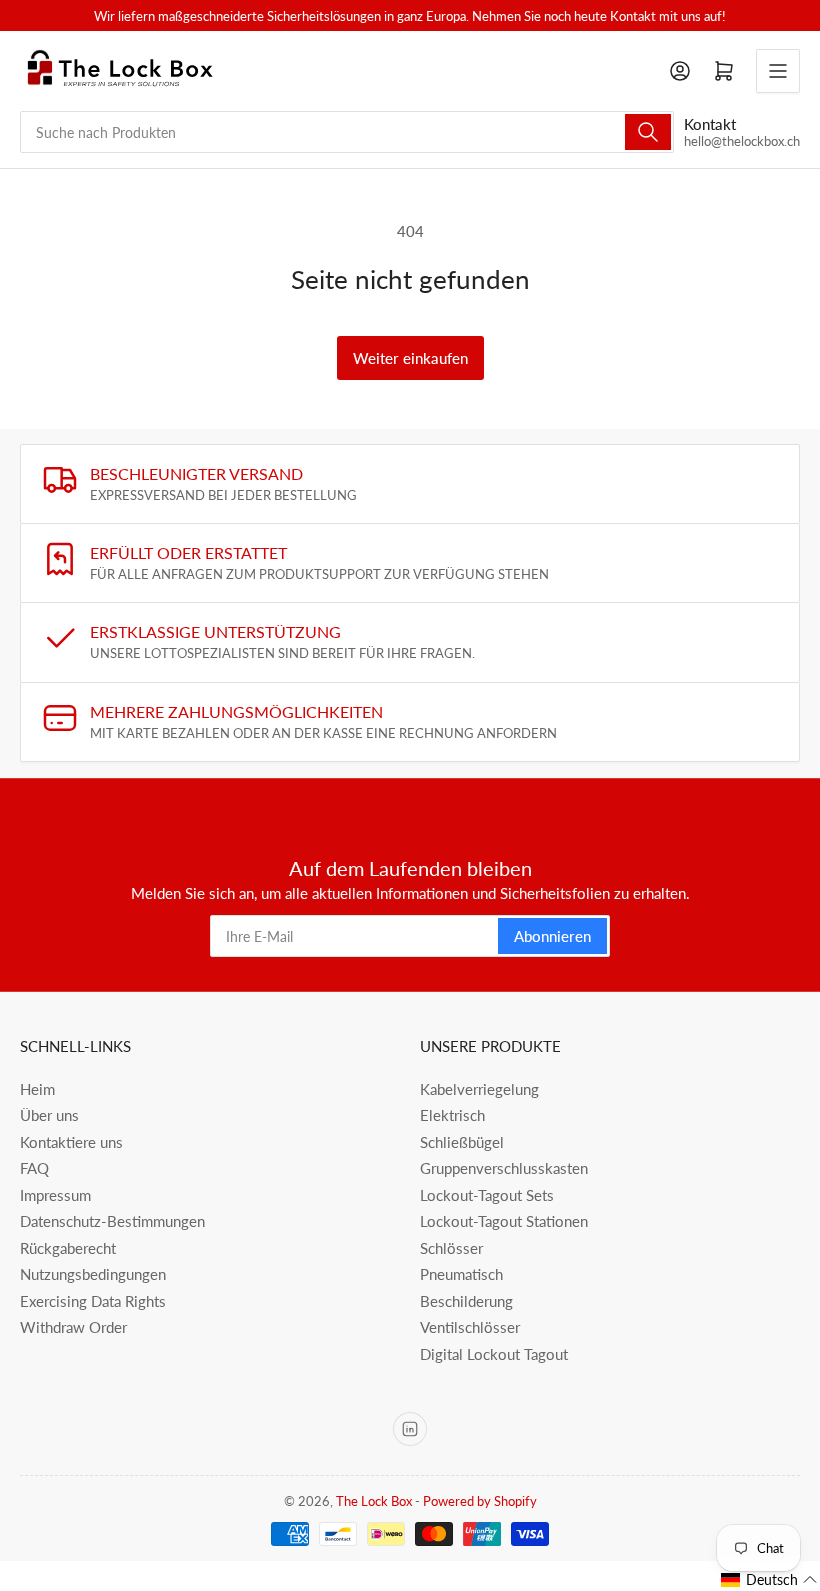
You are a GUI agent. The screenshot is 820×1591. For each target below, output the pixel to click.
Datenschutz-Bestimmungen (112, 1221)
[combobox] (347, 132)
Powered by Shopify (480, 1501)
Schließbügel (462, 1142)
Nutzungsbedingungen (93, 1274)
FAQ (34, 1168)
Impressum (55, 1195)
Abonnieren (552, 936)
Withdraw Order (73, 1327)
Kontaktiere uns (71, 1142)
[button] (769, 1580)
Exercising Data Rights (93, 1301)
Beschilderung (466, 1301)
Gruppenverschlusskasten (504, 1168)
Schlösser (451, 1248)
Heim (37, 1089)
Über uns (49, 1115)
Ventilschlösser (470, 1327)
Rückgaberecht (68, 1248)
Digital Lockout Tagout (494, 1354)
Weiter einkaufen (410, 358)
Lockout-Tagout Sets (487, 1195)
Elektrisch (452, 1115)
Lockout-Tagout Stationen (504, 1221)
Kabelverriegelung (479, 1089)
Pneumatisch (461, 1274)
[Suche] (648, 132)
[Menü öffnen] (778, 71)
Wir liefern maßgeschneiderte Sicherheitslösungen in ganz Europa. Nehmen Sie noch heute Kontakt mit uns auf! (410, 16)
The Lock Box (374, 1501)
